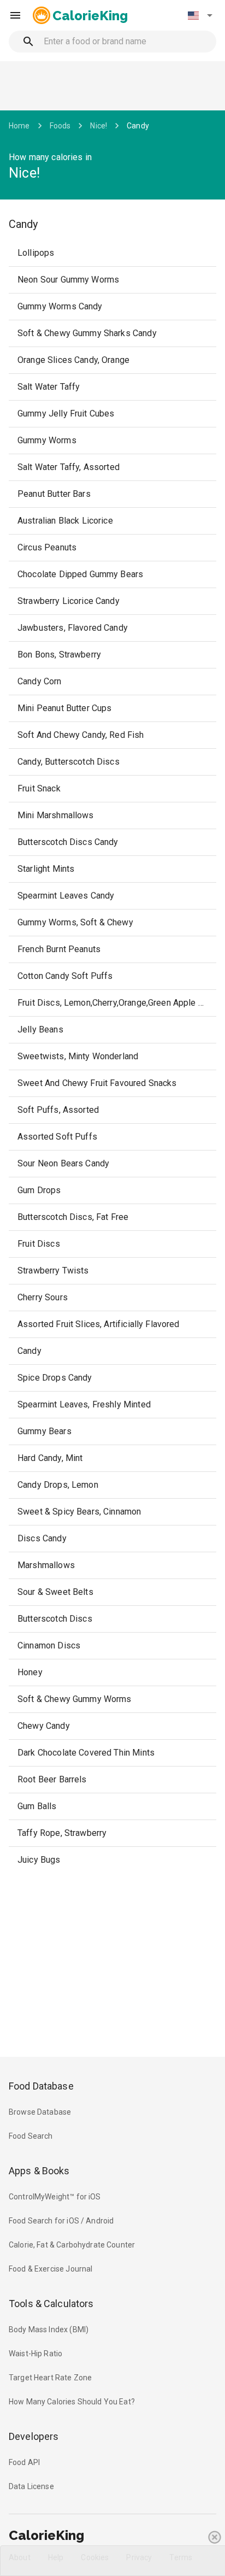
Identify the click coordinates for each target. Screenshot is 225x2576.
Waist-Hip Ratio (35, 2354)
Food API (24, 2462)
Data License (31, 2486)
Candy (138, 126)
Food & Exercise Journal (51, 2269)
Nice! (99, 126)
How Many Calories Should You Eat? (72, 2402)
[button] (200, 15)
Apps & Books (39, 2171)
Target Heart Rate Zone (50, 2378)
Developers (34, 2436)
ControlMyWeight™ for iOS (55, 2197)
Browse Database (40, 2112)
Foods (60, 126)
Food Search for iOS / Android (61, 2221)
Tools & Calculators (51, 2304)
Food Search (31, 2136)
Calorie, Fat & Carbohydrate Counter (72, 2245)
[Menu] (15, 15)
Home (19, 126)
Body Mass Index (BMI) (49, 2329)
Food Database (41, 2086)
